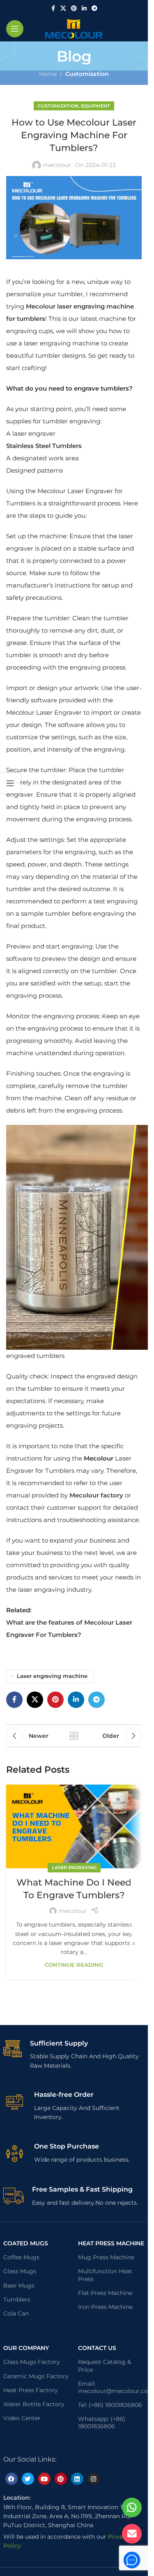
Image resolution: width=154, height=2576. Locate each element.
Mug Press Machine (106, 2257)
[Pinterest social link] (74, 8)
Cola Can (16, 2313)
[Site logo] (74, 28)
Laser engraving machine (52, 1676)
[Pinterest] (61, 2479)
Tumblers (17, 2299)
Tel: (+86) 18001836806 (110, 2405)
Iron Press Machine (105, 2307)
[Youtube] (44, 2479)
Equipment (95, 106)
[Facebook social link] (53, 8)
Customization (87, 74)
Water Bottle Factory (34, 2404)
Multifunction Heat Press (105, 2275)
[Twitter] (28, 2479)
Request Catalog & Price (105, 2366)
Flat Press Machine (105, 2293)
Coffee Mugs (21, 2257)
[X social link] (63, 8)
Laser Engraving (74, 1867)
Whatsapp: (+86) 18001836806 (102, 2423)
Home (48, 74)
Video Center (22, 2418)
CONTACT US (97, 2348)
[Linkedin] (77, 2479)
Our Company (26, 2348)
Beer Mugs (19, 2286)
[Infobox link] (74, 2055)
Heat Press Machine (111, 2243)
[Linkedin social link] (84, 8)
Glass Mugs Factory (32, 2362)
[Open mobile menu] (15, 29)
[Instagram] (94, 2479)
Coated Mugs (26, 2243)
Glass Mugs (20, 2271)
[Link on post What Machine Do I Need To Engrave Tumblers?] (74, 1826)
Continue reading (74, 1965)
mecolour (57, 165)
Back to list (74, 1736)
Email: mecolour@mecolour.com (111, 2387)
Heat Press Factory (31, 2390)
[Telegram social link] (94, 8)
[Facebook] (11, 2479)
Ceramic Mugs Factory (36, 2376)
